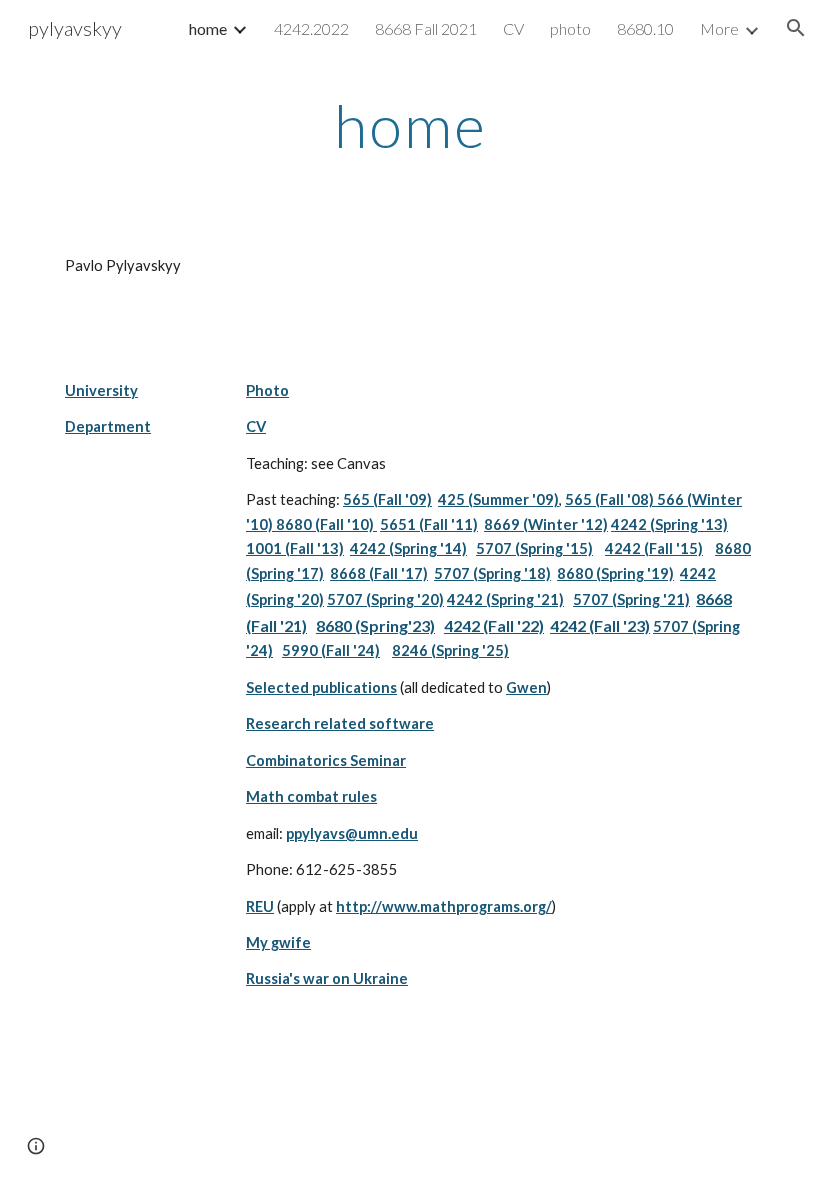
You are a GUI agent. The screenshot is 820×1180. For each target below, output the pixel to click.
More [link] (719, 28)
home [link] (208, 28)
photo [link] (570, 28)
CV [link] (513, 28)
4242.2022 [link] (311, 28)
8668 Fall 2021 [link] (426, 28)
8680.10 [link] (645, 28)
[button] (796, 28)
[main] (410, 125)
